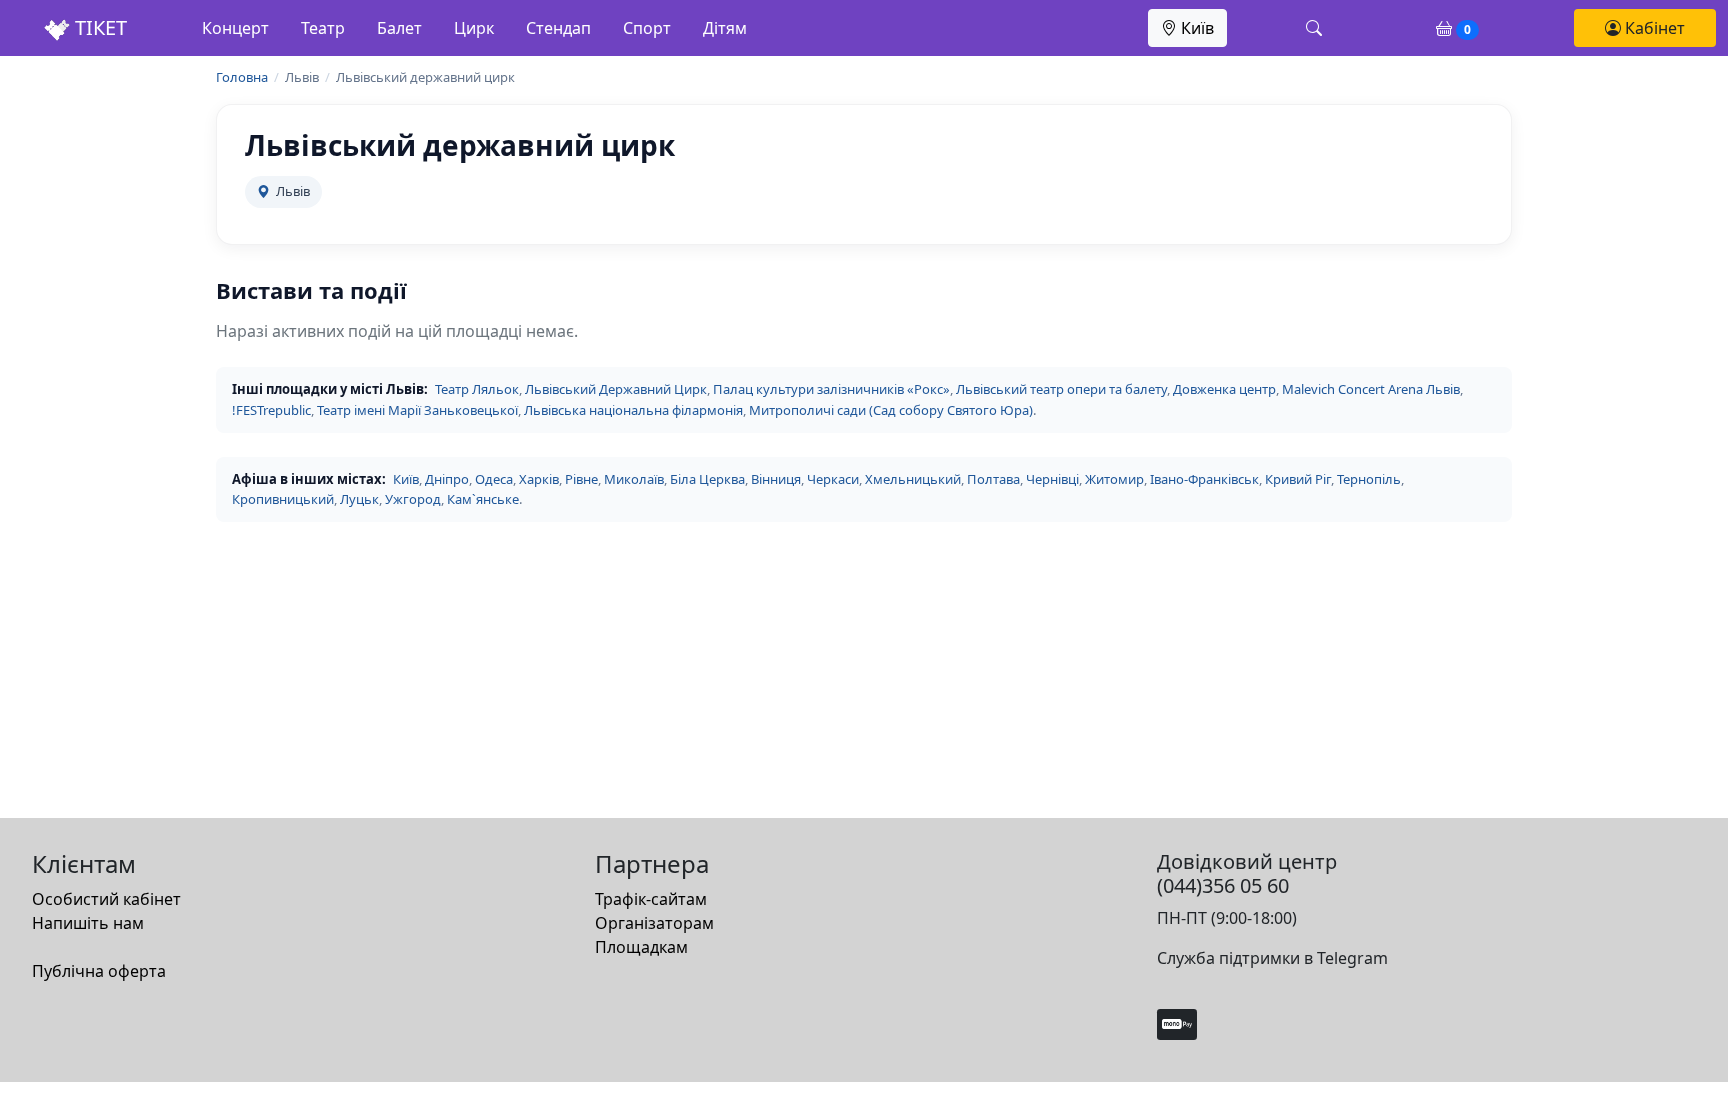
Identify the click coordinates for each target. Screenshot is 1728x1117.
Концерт (235, 28)
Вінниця (776, 479)
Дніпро (447, 479)
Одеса (494, 479)
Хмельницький (913, 479)
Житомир (1114, 479)
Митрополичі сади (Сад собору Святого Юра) (891, 410)
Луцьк (359, 499)
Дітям (725, 28)
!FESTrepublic (271, 410)
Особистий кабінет (106, 899)
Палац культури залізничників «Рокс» (831, 389)
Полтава (993, 479)
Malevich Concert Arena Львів (1371, 389)
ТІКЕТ (98, 27)
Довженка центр (1224, 389)
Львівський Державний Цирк (616, 389)
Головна (242, 77)
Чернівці (1052, 479)
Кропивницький (283, 499)
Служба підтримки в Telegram (1272, 958)
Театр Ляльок (477, 389)
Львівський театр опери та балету (1061, 389)
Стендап (558, 28)
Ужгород (413, 499)
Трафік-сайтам (651, 899)
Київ (1195, 28)
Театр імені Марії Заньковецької (417, 410)
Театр (323, 28)
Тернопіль (1369, 479)
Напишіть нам (88, 923)
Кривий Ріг (1298, 479)
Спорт (647, 28)
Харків (539, 479)
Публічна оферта (99, 971)
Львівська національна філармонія (633, 410)
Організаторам (654, 923)
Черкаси (833, 479)
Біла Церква (707, 479)
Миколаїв (634, 479)
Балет (399, 28)
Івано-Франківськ (1204, 479)
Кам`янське (483, 499)
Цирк (474, 28)
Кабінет (1653, 28)
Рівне (581, 479)
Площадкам (641, 947)
